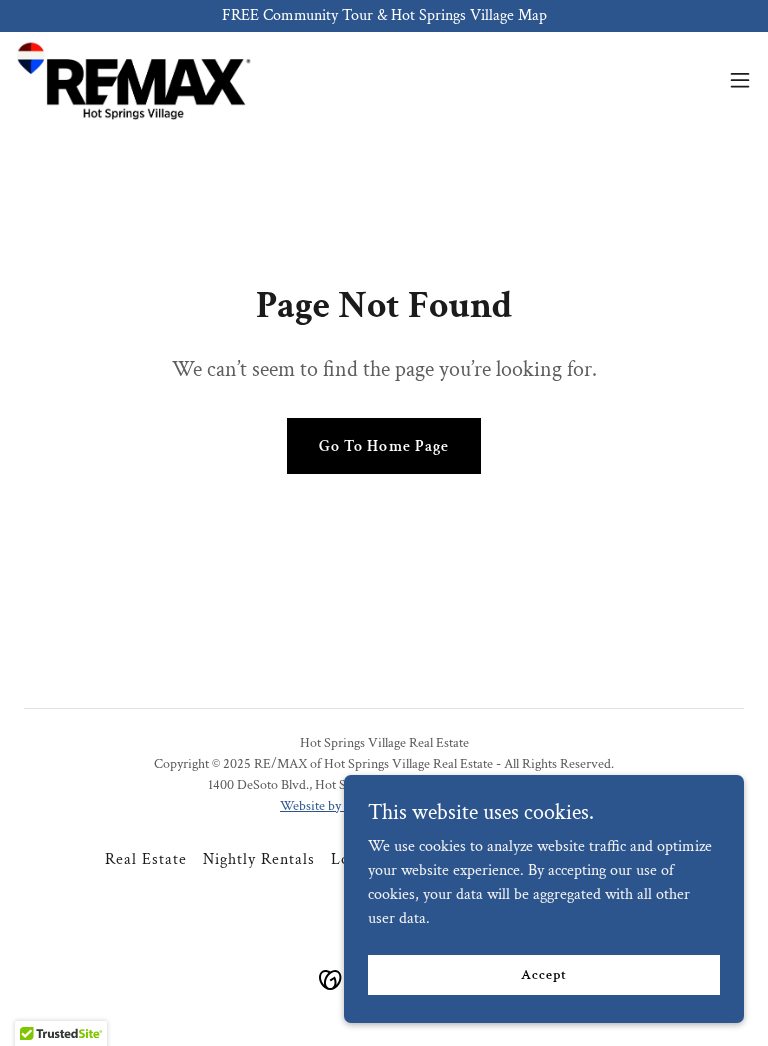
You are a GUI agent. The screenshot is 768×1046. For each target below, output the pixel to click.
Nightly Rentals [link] (259, 859)
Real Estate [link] (146, 859)
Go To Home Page (383, 446)
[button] (740, 80)
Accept (543, 974)
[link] (133, 80)
